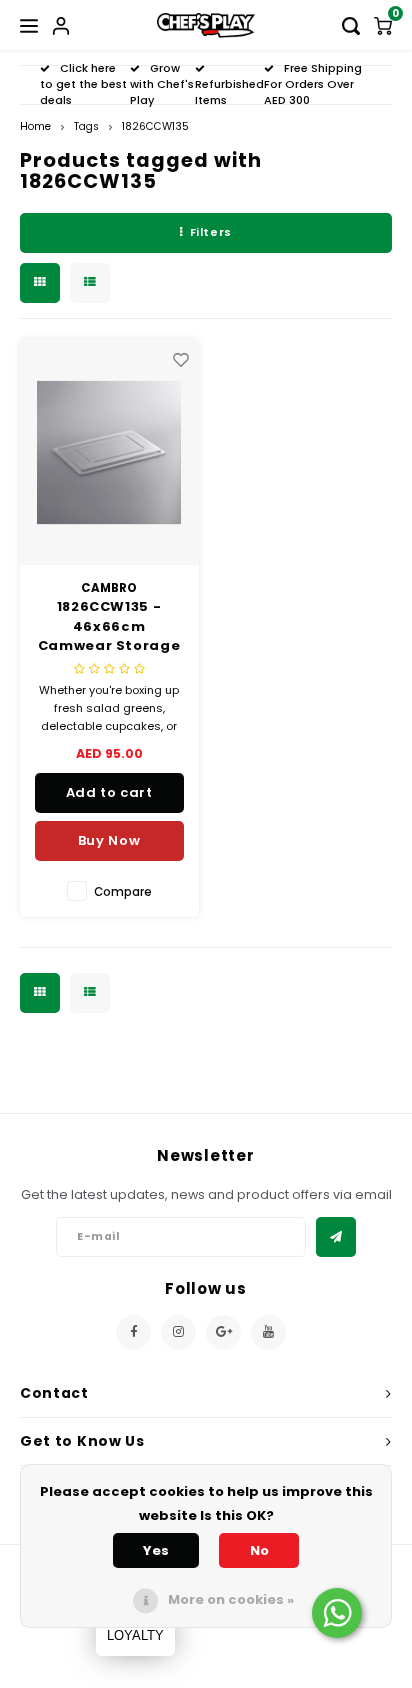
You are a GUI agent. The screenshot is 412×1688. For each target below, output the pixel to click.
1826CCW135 (155, 126)
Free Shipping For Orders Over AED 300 (313, 84)
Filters (211, 232)
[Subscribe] (336, 1237)
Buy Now (109, 840)
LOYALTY (135, 1635)
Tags (86, 126)
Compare (123, 892)
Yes (156, 1550)
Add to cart (109, 792)
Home (35, 126)
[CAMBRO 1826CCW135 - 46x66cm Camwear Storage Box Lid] (109, 452)
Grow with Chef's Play (162, 84)
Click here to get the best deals (83, 84)
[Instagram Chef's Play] (178, 1332)
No (259, 1550)
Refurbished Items (229, 92)
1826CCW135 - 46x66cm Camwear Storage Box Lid (109, 626)
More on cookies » (231, 1599)
